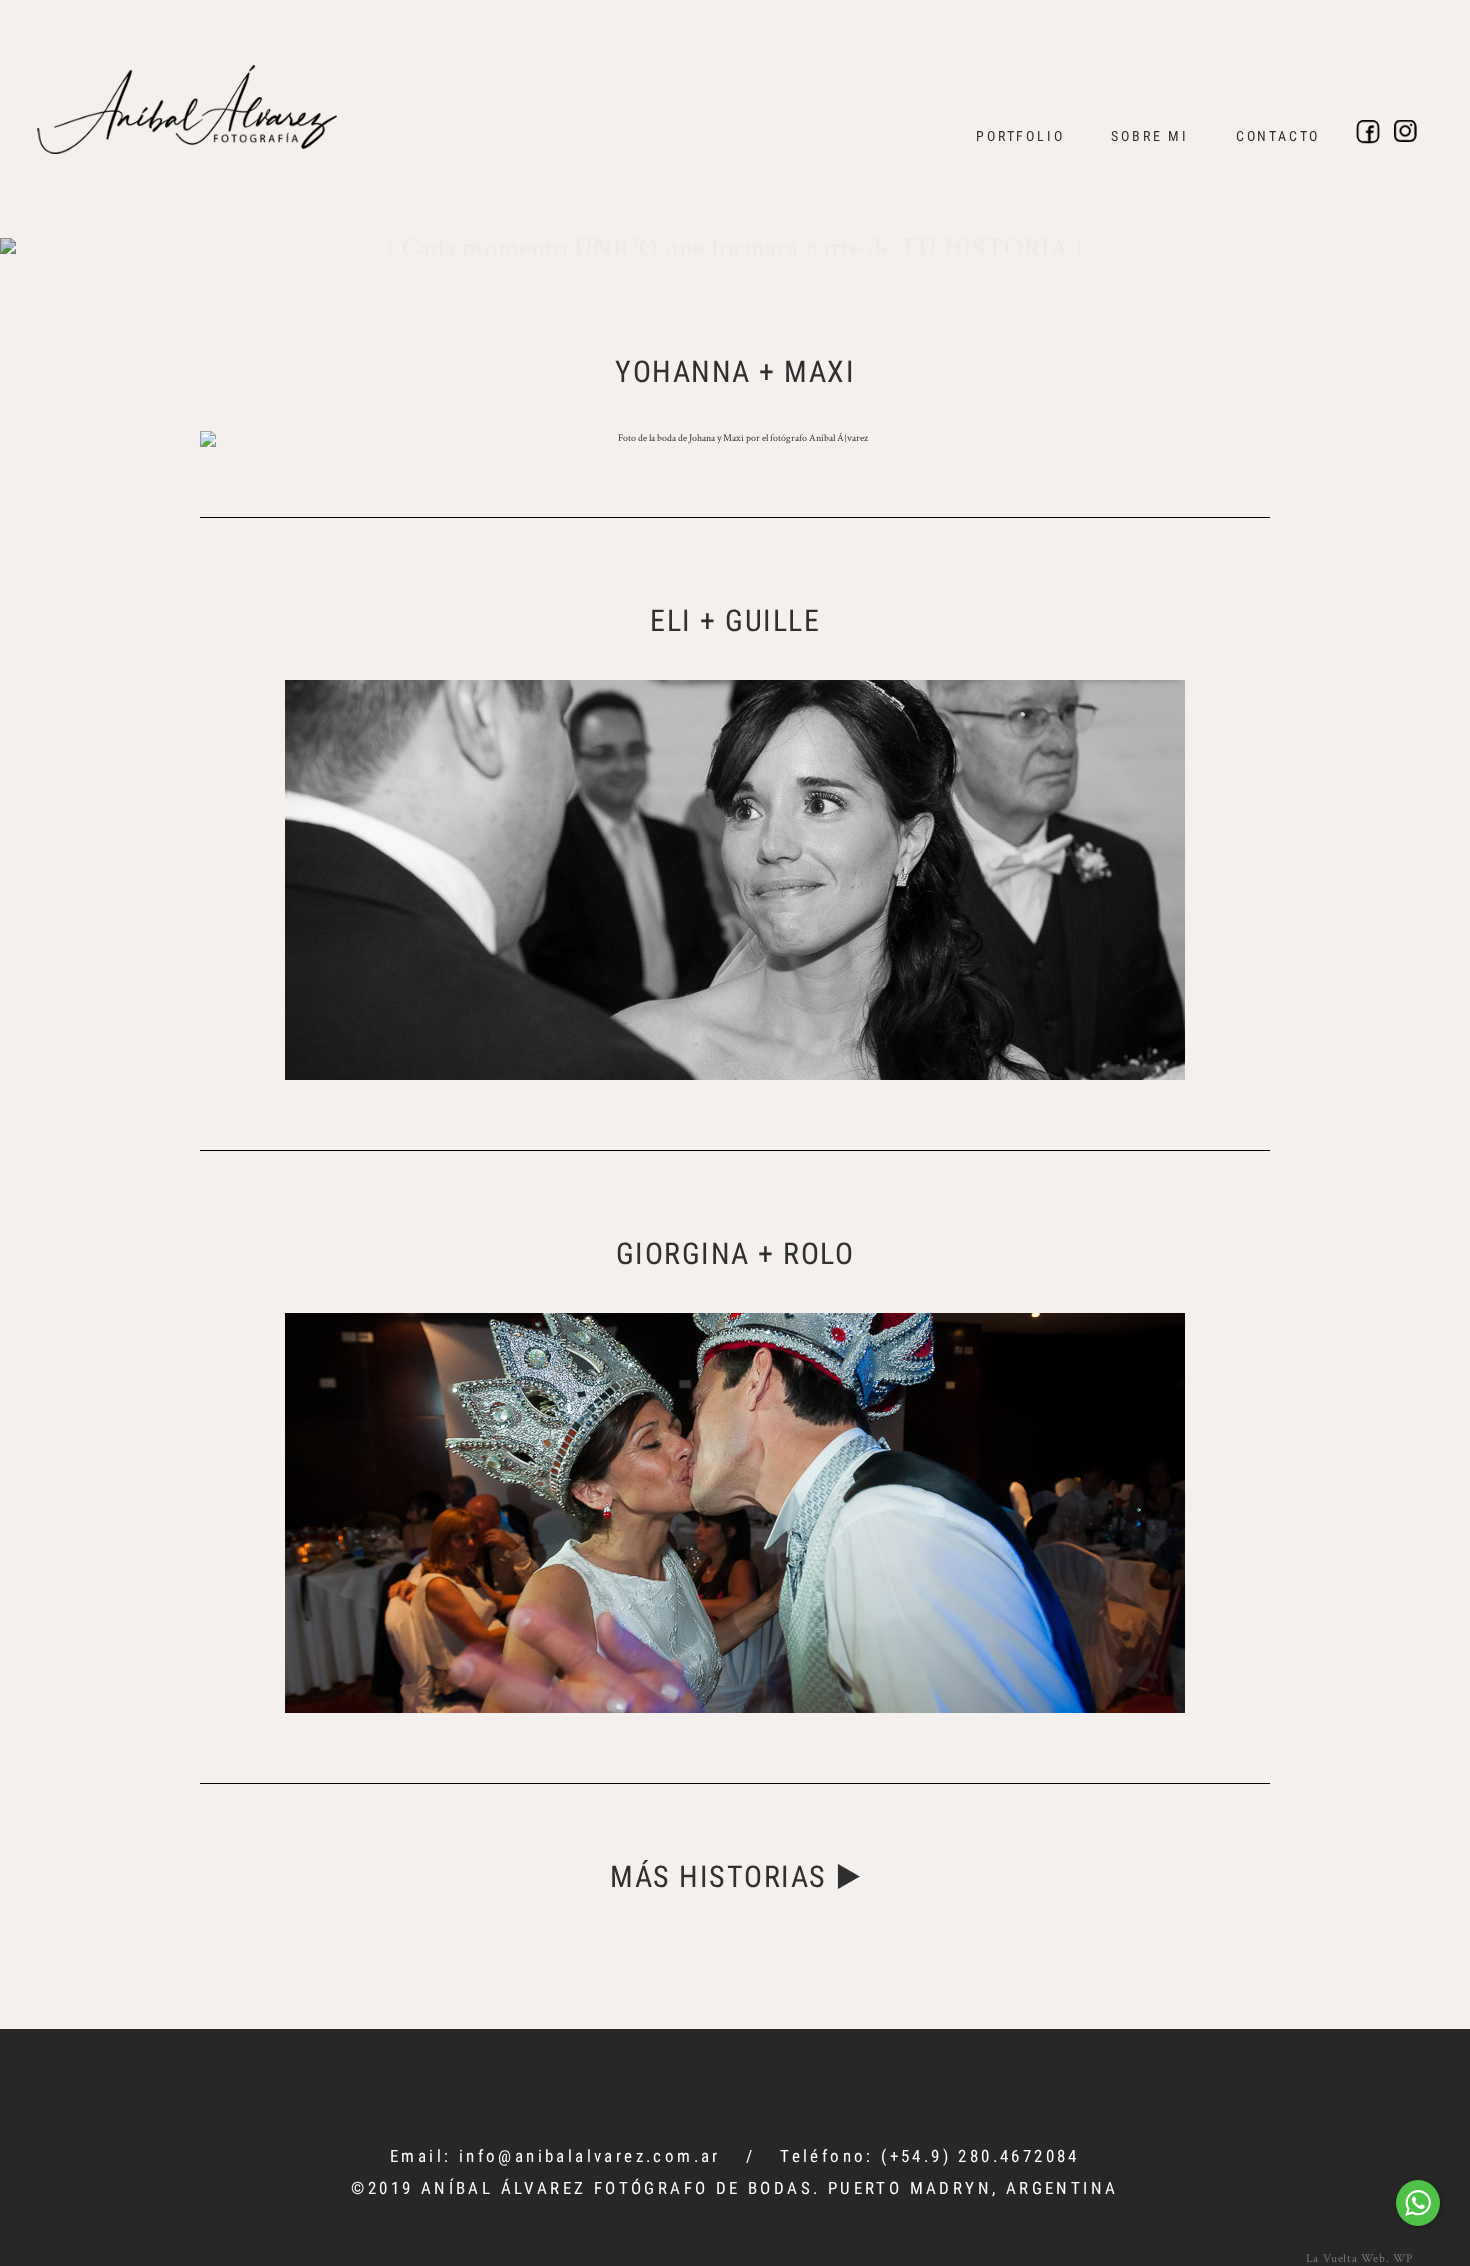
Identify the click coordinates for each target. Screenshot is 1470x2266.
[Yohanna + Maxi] (735, 439)
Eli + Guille (735, 620)
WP (1403, 2257)
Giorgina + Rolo (735, 1253)
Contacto (1278, 136)
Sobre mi (1149, 136)
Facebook (1368, 132)
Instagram (1406, 132)
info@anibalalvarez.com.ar (590, 2156)
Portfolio (1020, 136)
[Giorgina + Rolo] (735, 1513)
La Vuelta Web (1346, 2257)
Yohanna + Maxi (735, 371)
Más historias (718, 1876)
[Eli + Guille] (735, 880)
